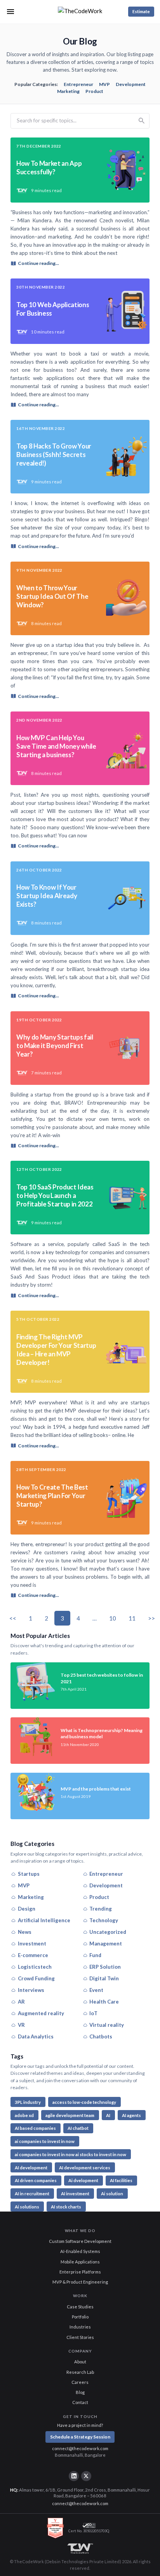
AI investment (75, 2194)
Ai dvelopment (83, 2180)
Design (27, 1909)
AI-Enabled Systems (80, 2251)
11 (132, 1618)
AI (108, 2115)
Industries (80, 2327)
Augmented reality (41, 2013)
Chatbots (101, 2036)
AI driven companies (36, 2180)
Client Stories (80, 2337)
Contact (80, 2402)
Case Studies (80, 2307)
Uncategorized (108, 1932)
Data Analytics (36, 2036)
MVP (104, 84)
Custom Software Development (80, 2241)
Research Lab (80, 2372)
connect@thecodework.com (80, 2448)
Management (106, 1944)
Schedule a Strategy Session (80, 2437)
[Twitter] (86, 2476)
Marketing (68, 91)
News (25, 1932)
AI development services (85, 2168)
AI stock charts (66, 2207)
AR (21, 2002)
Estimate (141, 11)
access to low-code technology (84, 2102)
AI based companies (35, 2128)
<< (13, 1618)
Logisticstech (35, 1967)
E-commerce (33, 1955)
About (80, 2362)
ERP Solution (105, 1967)
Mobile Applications (80, 2262)
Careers (80, 2382)
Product (94, 91)
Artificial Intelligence (44, 1920)
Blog (80, 2392)
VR (21, 2025)
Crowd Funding (36, 1978)
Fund (95, 1955)
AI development (31, 2168)
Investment (32, 1944)
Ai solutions (27, 2207)
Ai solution (112, 2194)
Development (131, 84)
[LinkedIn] (74, 2476)
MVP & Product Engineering (80, 2282)
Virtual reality (107, 2025)
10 (113, 1618)
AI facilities (121, 2180)
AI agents (131, 2115)
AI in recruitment (32, 2194)
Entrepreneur (78, 84)
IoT (93, 2013)
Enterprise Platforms (80, 2272)
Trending (101, 1909)
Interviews (31, 1990)
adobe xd (24, 2115)
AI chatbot (78, 2128)
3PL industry (28, 2102)
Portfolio (80, 2317)
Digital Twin (104, 1978)
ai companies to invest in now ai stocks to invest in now (70, 2154)
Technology (104, 1920)
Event (96, 1990)
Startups (29, 1874)
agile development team (70, 2115)
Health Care (104, 2002)
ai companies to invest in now (45, 2141)
